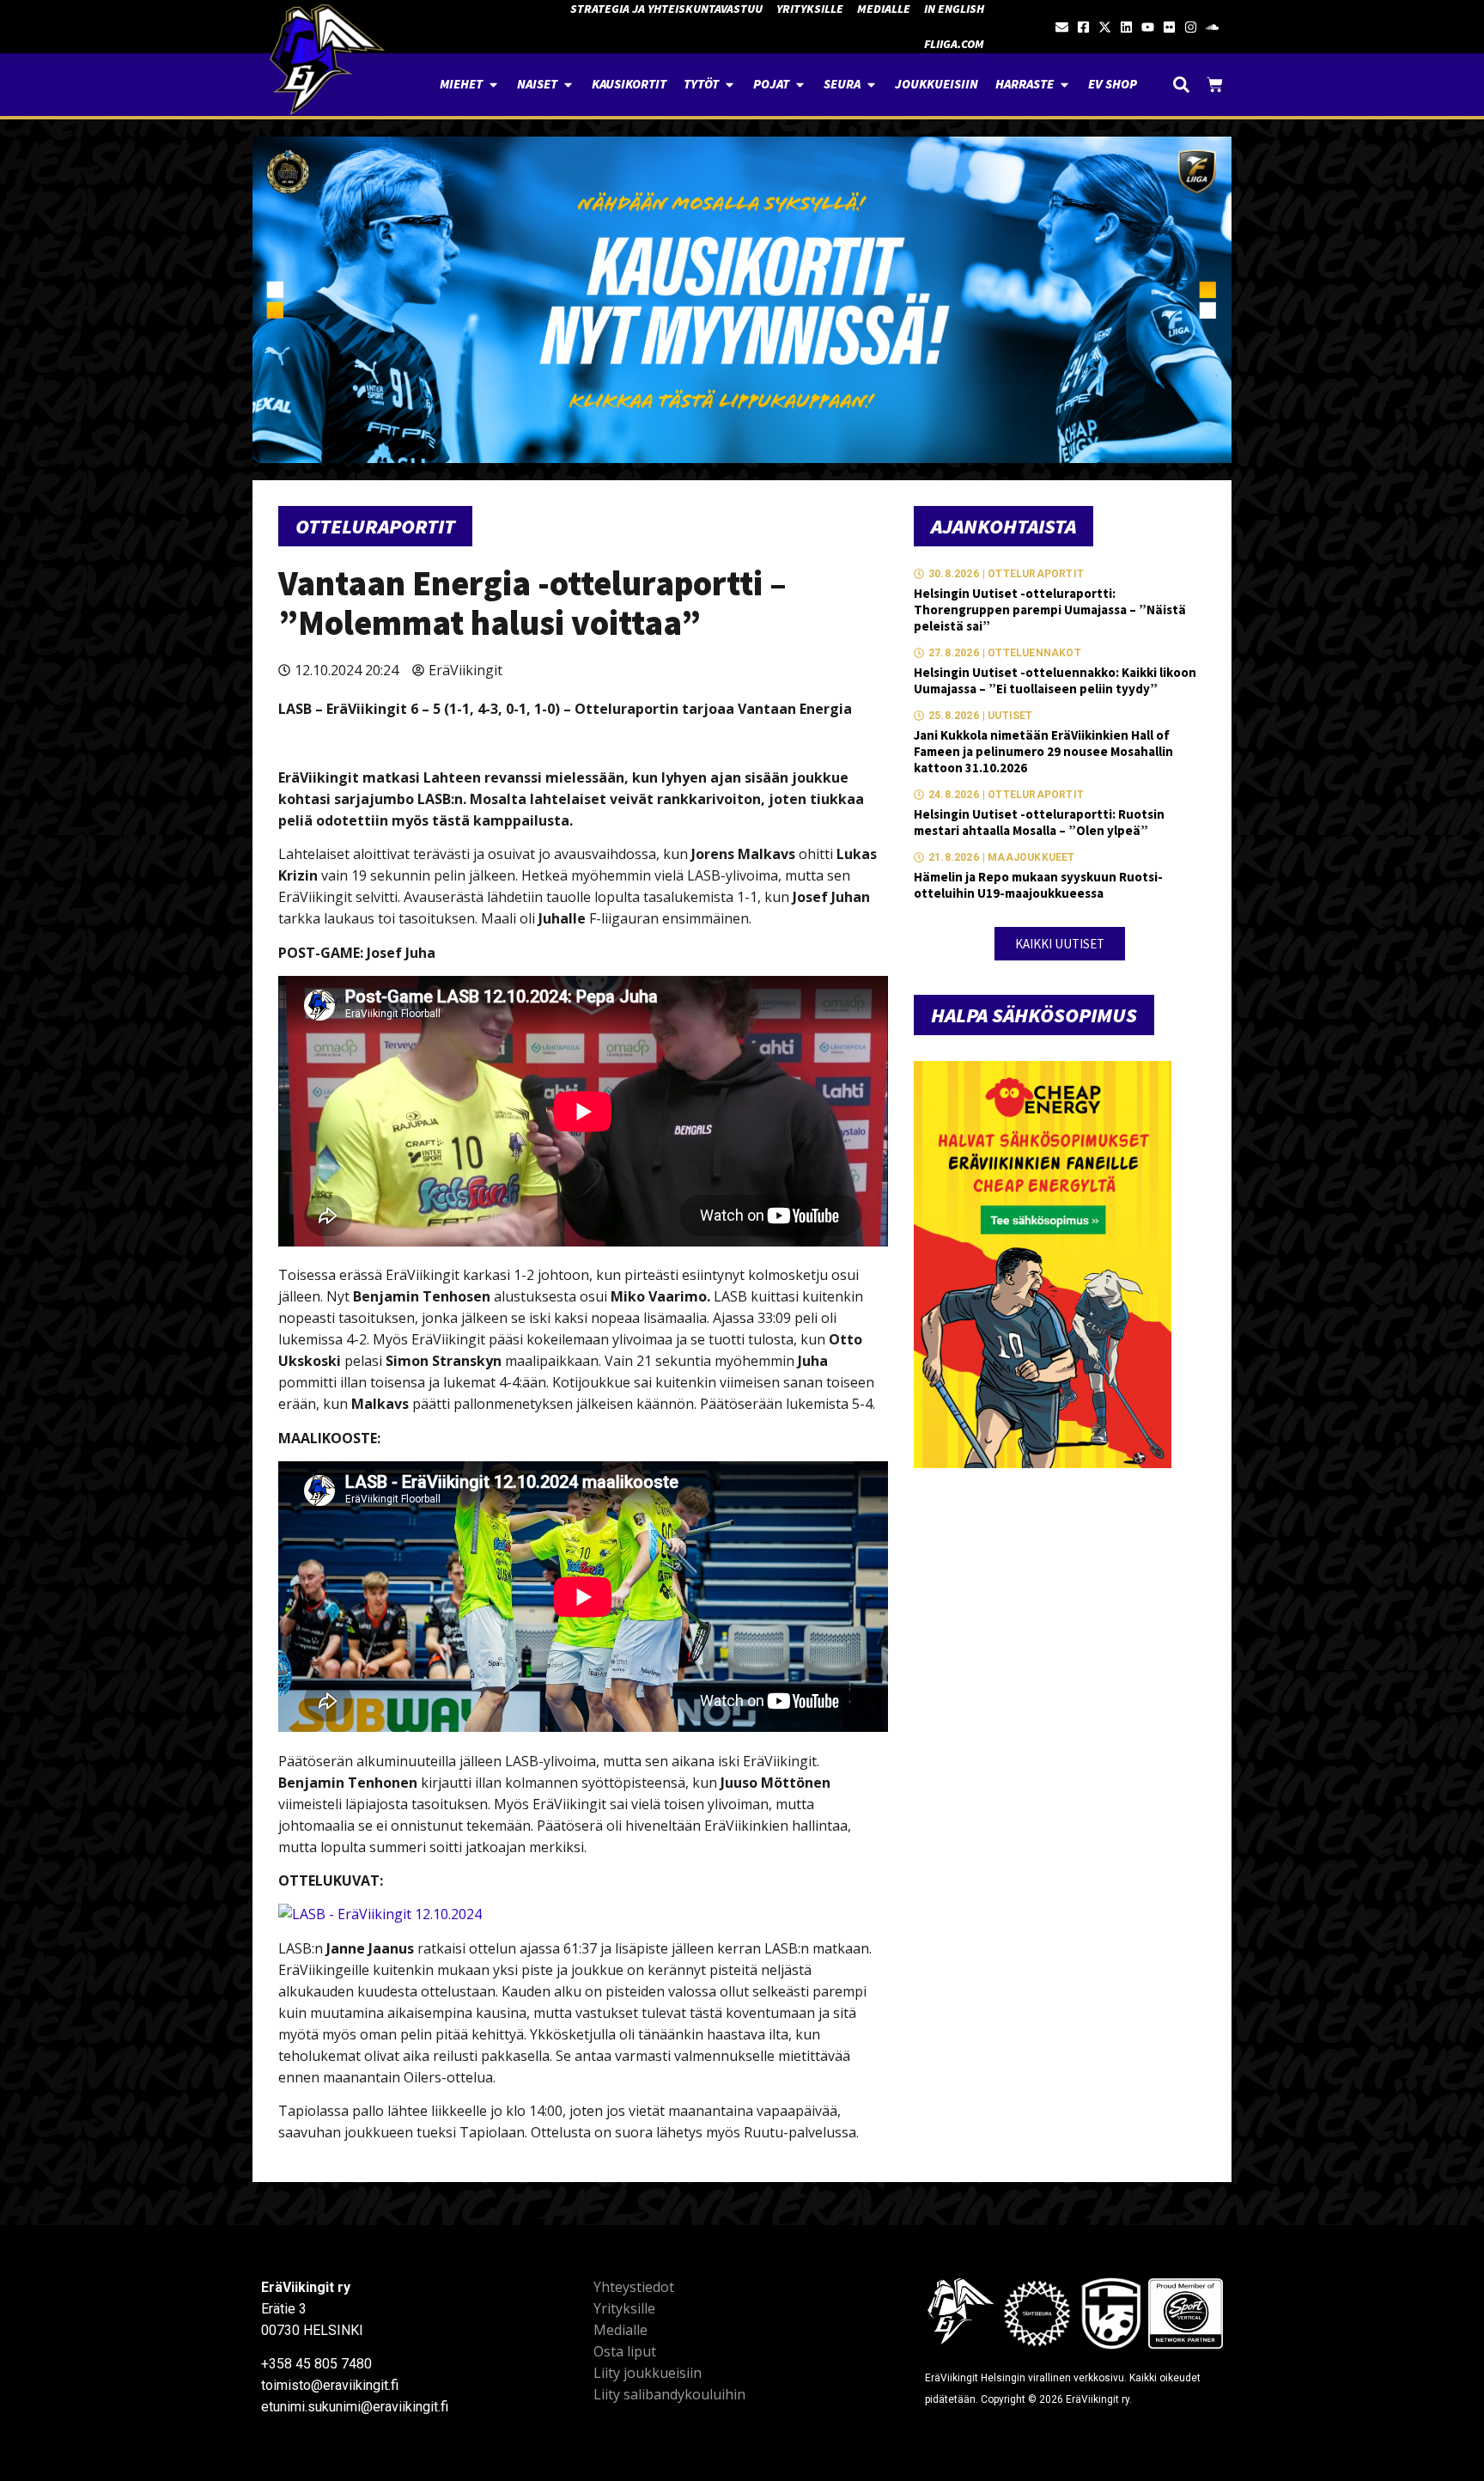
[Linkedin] (1126, 27)
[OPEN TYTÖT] (730, 85)
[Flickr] (1169, 27)
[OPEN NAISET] (568, 85)
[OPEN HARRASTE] (1064, 85)
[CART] (1215, 85)
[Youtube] (1148, 27)
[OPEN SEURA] (871, 85)
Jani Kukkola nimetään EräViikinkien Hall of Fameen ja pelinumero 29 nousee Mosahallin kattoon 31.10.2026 (1043, 751)
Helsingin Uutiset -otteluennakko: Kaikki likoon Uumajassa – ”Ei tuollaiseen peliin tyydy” (1055, 680)
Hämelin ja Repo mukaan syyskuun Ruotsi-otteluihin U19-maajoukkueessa (1038, 885)
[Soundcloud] (1212, 27)
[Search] (1181, 85)
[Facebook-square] (1083, 27)
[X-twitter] (1105, 27)
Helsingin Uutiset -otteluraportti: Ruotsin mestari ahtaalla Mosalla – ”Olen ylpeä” (1039, 822)
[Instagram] (1191, 27)
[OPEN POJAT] (800, 85)
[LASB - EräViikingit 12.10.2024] (380, 1914)
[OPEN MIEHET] (493, 85)
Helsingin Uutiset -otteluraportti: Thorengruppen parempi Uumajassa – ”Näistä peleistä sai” (1050, 610)
